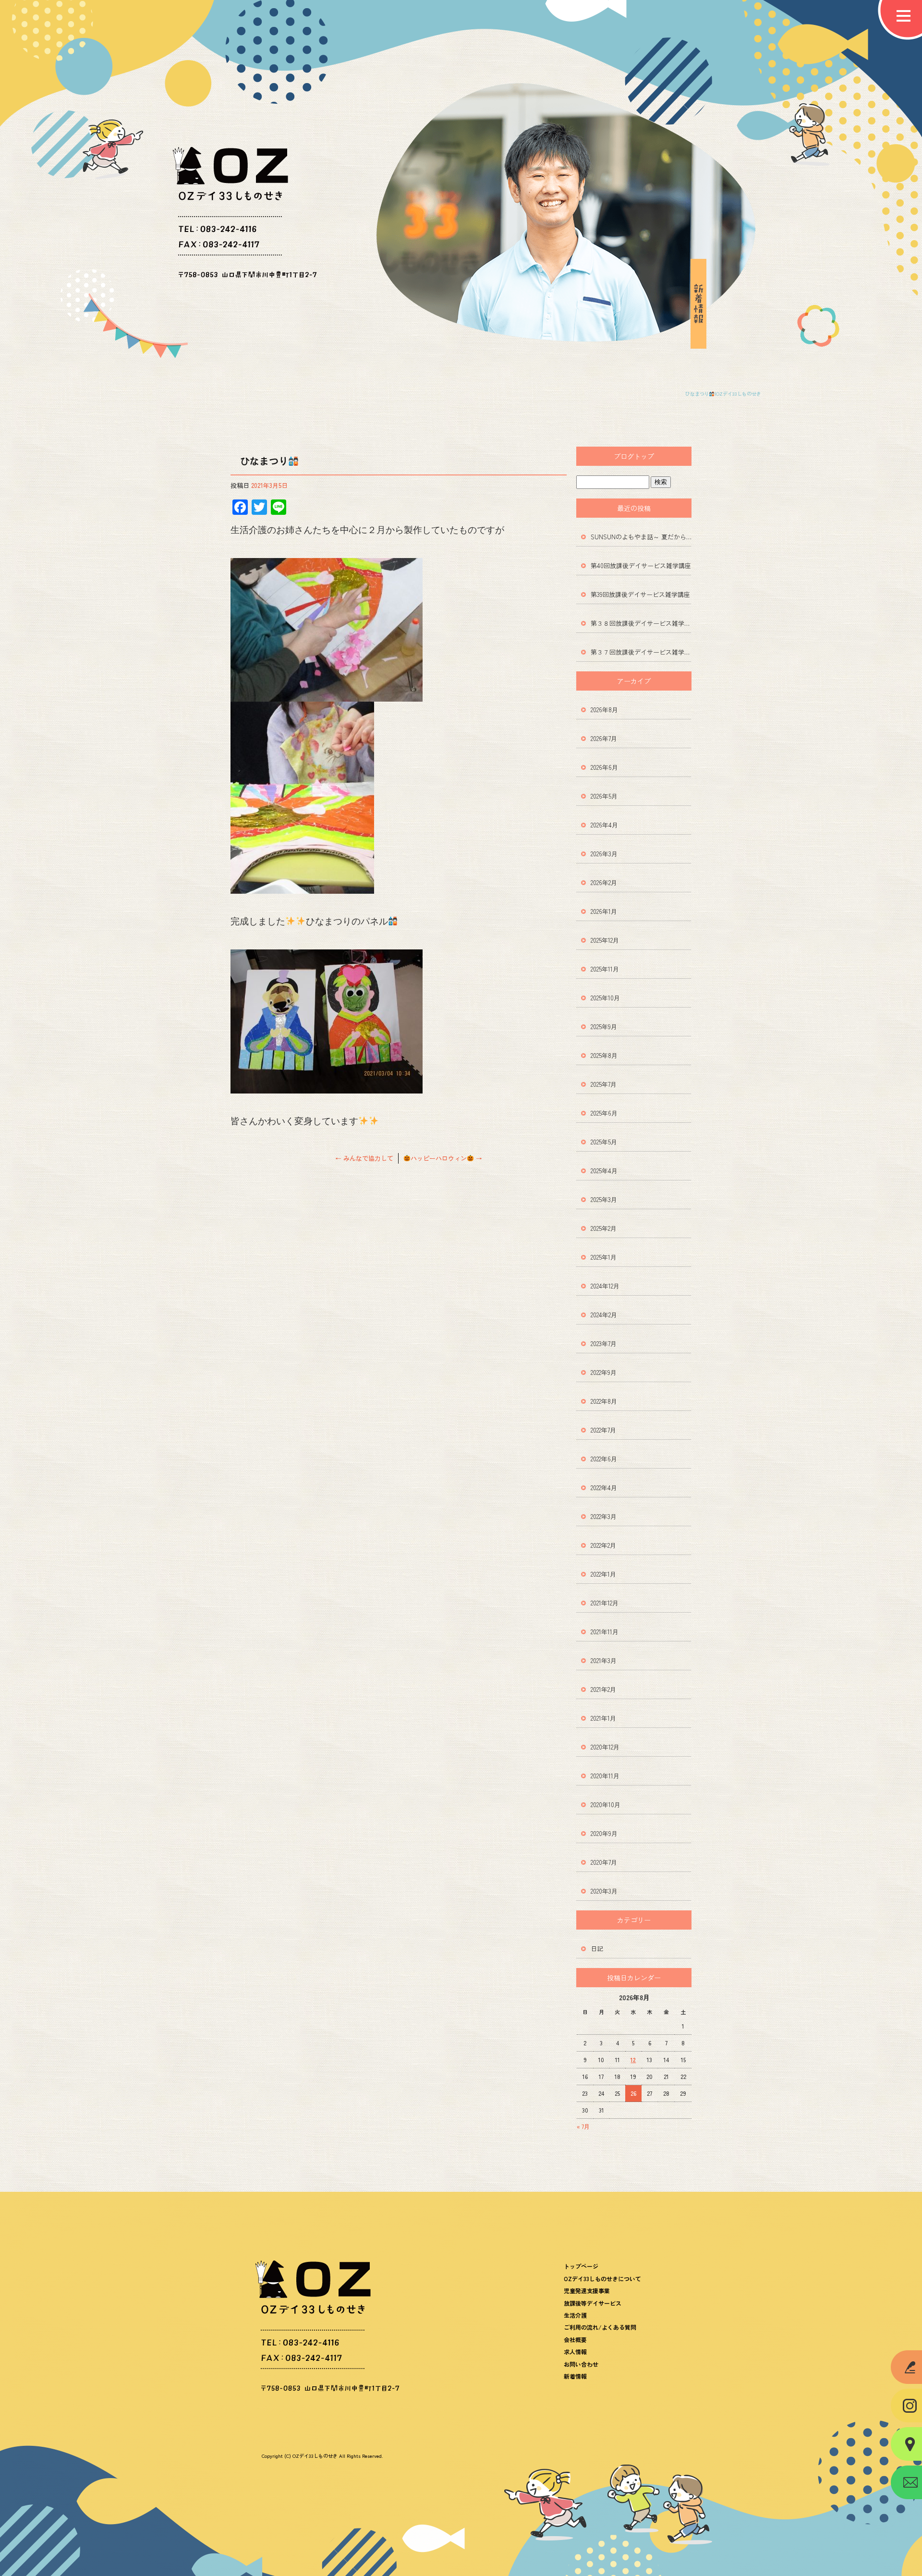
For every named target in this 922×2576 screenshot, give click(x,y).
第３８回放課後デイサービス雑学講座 (641, 623)
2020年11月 (605, 1776)
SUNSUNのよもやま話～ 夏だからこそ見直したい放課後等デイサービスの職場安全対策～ (641, 537)
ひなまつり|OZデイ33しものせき (723, 394)
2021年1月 (603, 1718)
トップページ (581, 2266)
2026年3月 (604, 854)
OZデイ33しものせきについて (602, 2278)
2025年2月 (604, 1228)
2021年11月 (605, 1632)
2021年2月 (603, 1689)
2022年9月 (604, 1372)
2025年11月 (605, 969)
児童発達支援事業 (587, 2290)
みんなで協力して (364, 1158)
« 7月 (583, 2126)
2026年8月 (604, 710)
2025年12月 (605, 940)
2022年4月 (604, 1488)
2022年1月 (603, 1574)
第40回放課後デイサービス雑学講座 (641, 565)
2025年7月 (604, 1084)
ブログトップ (634, 456)
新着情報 (575, 2376)
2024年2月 (604, 1315)
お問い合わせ (581, 2364)
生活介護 (575, 2315)
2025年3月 (604, 1199)
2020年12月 (605, 1747)
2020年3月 (604, 1891)
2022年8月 (604, 1401)
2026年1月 (604, 911)
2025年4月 (604, 1171)
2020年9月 (604, 1833)
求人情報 (575, 2351)
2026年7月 (604, 738)
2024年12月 (605, 1286)
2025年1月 (604, 1257)
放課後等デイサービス (593, 2303)
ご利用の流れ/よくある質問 (600, 2327)
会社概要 (575, 2339)
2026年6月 (604, 767)
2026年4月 (604, 825)
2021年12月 (605, 1603)
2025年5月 (604, 1142)
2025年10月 (605, 998)
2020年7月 (604, 1862)
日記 (597, 1949)
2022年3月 (604, 1516)
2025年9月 (604, 1027)
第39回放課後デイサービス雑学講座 (640, 594)
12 (633, 2060)
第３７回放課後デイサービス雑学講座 (641, 652)
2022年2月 (603, 1545)
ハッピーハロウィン (446, 1158)
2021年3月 (604, 1660)
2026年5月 (604, 796)
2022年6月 (604, 1459)
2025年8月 (604, 1055)
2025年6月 (604, 1113)
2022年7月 (603, 1430)
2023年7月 (604, 1343)
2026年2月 (604, 882)
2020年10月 (606, 1804)
